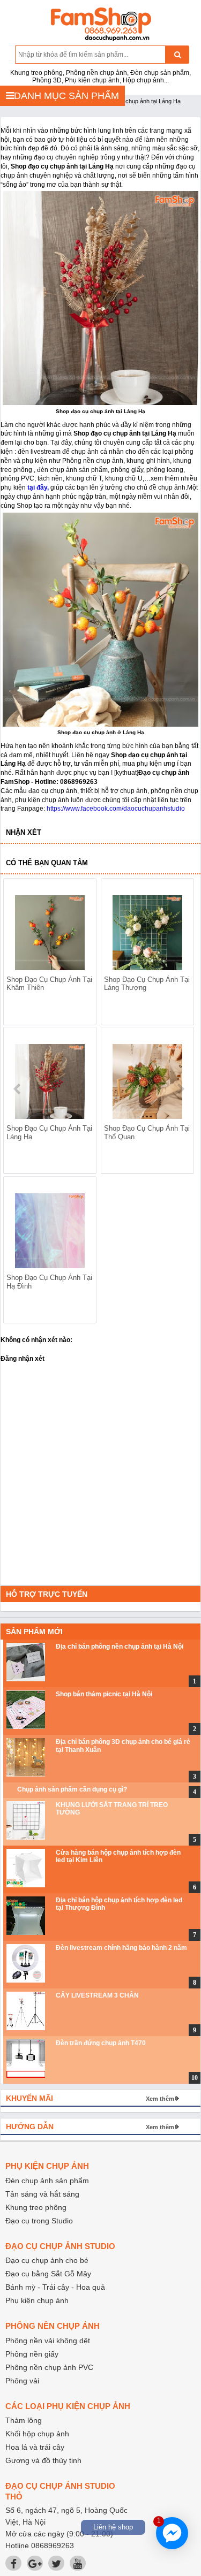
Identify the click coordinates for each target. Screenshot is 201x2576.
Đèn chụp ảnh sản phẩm (47, 2181)
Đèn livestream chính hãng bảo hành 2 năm (121, 1948)
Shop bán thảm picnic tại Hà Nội (104, 1694)
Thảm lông (24, 2420)
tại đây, (37, 487)
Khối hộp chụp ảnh (37, 2434)
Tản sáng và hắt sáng (42, 2194)
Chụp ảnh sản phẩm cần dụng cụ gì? (72, 1789)
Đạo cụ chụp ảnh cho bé (47, 2260)
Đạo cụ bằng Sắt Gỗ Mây (48, 2274)
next (180, 1089)
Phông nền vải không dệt (48, 2341)
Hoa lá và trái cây (35, 2447)
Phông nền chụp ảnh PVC (49, 2367)
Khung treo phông (36, 2207)
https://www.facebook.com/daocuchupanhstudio (116, 809)
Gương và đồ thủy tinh (43, 2460)
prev (18, 1089)
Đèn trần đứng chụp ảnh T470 (101, 2043)
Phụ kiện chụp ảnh (37, 2300)
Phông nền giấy (32, 2354)
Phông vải (22, 2381)
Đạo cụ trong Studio (39, 2221)
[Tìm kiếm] (177, 55)
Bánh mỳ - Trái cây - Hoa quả (55, 2287)
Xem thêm (160, 2099)
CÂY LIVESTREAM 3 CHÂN (97, 1995)
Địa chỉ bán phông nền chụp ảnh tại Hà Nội (120, 1647)
